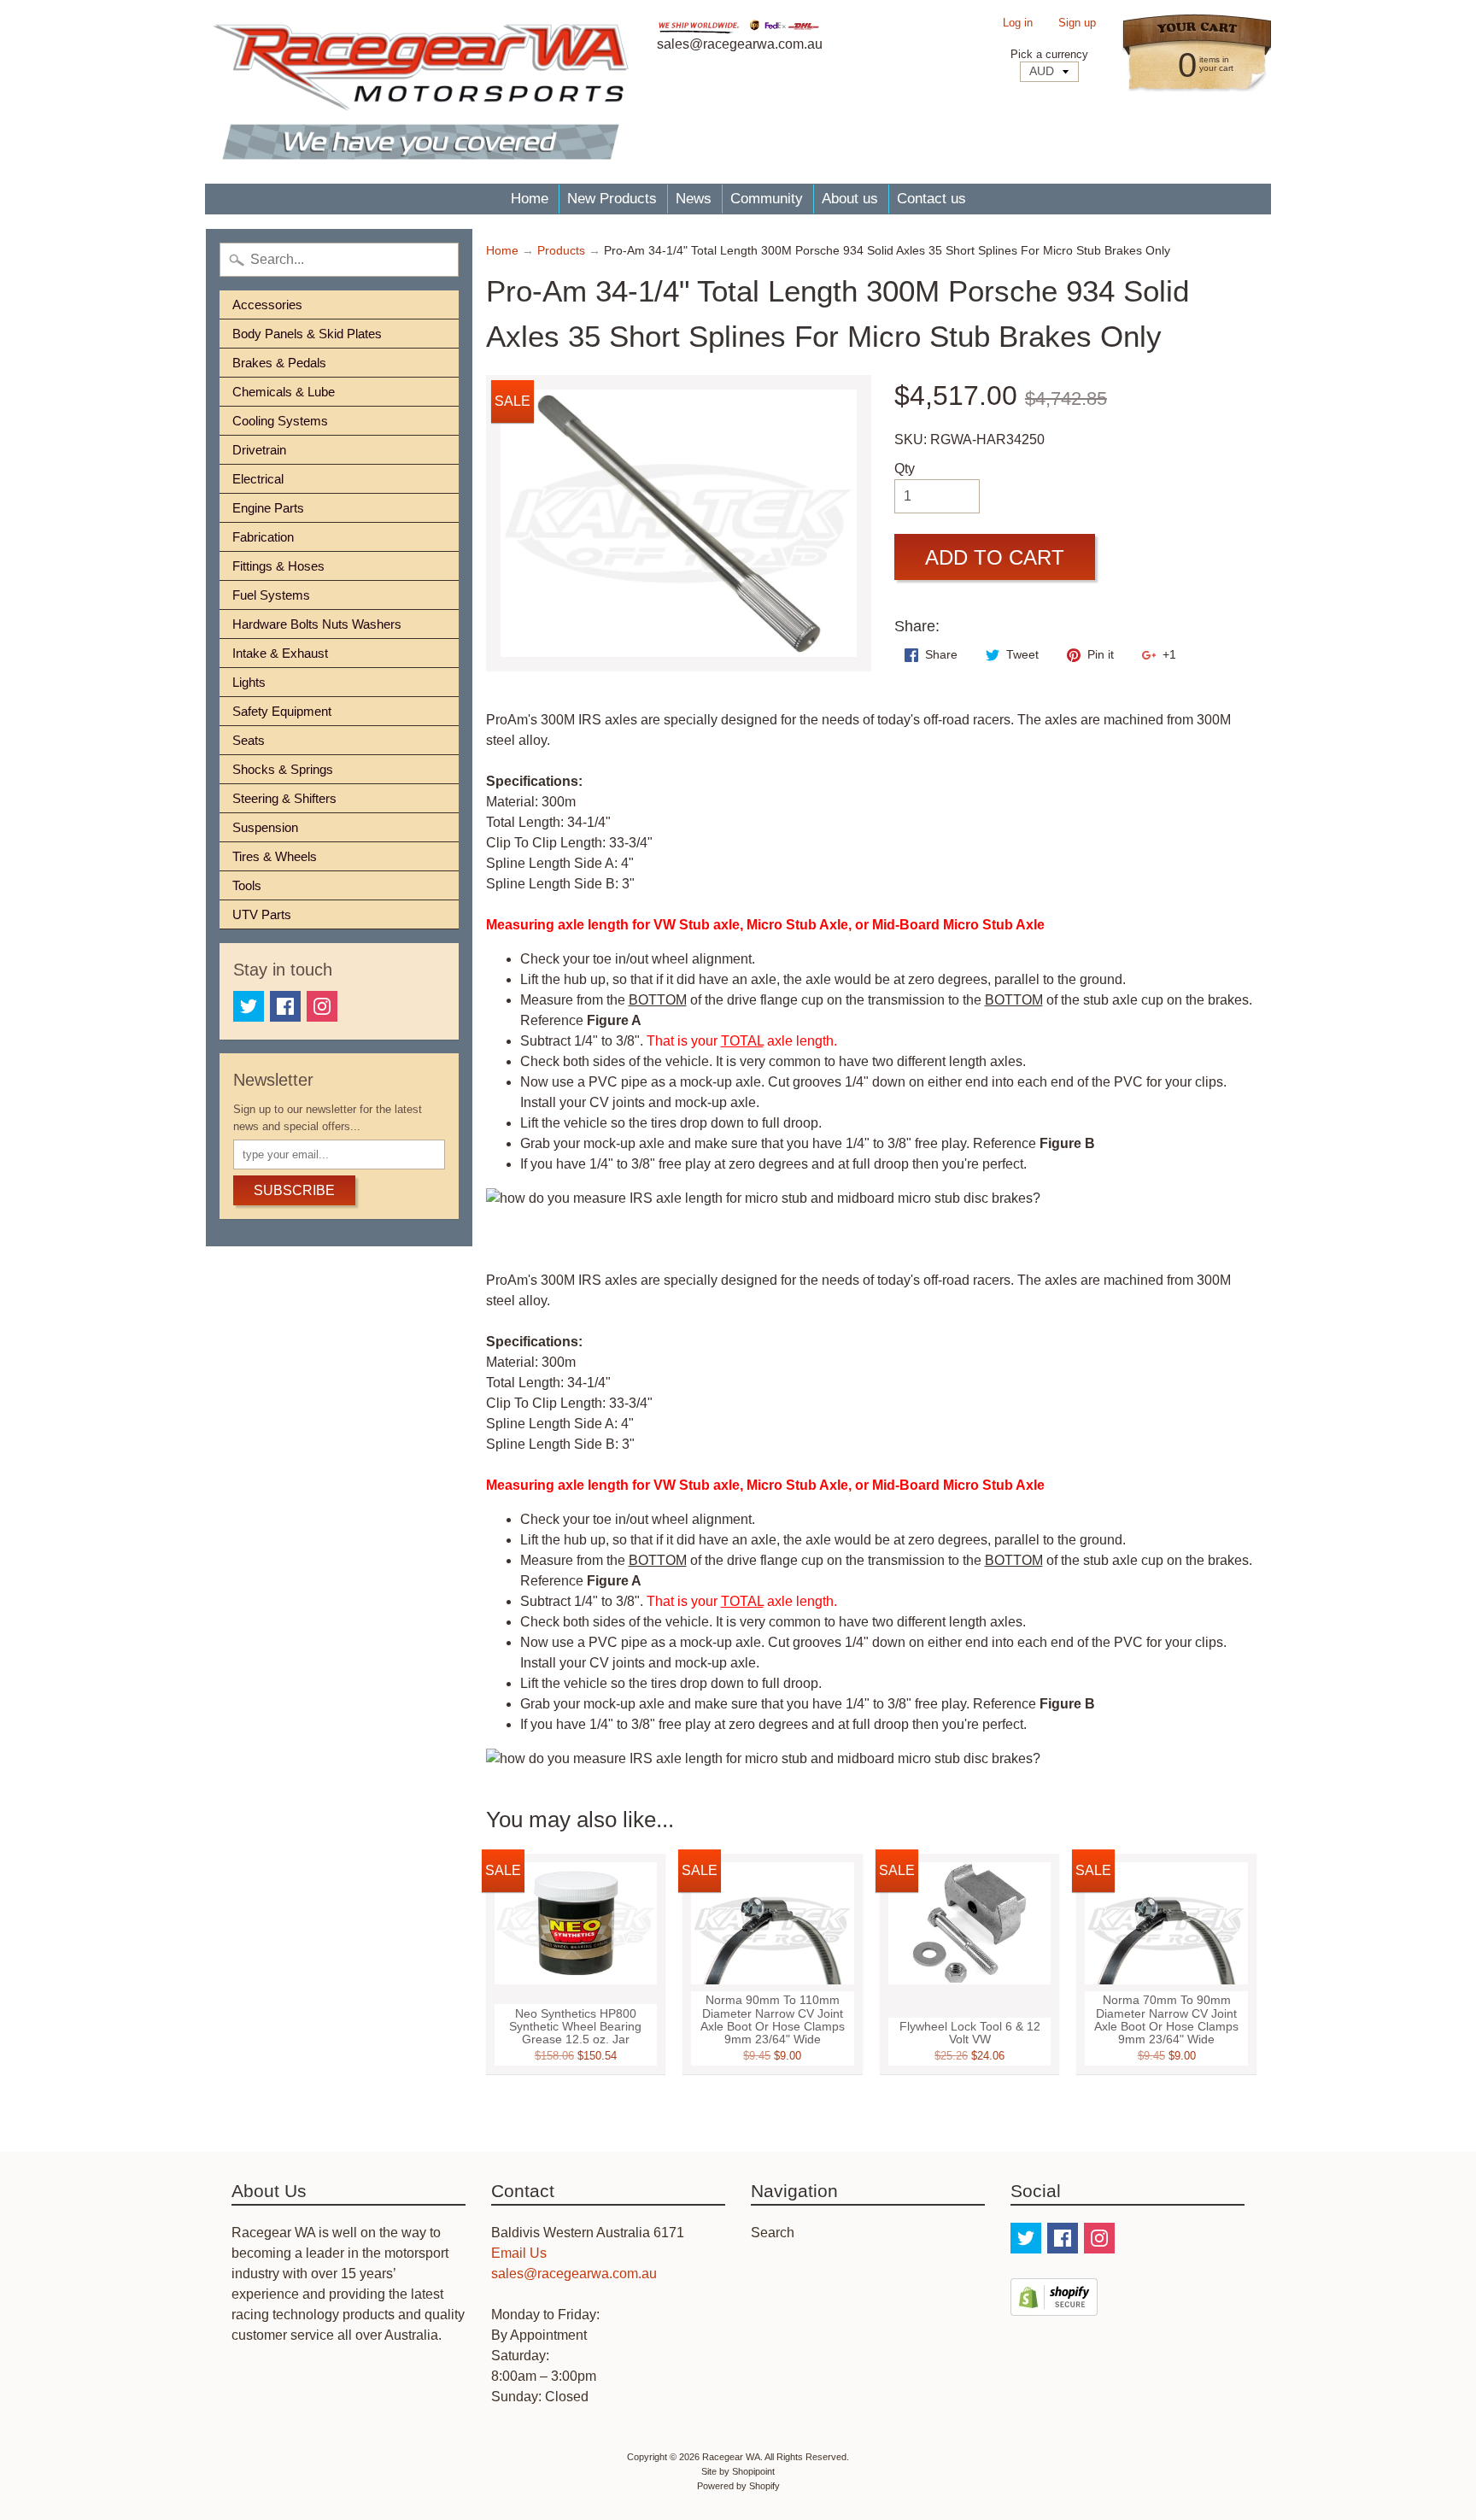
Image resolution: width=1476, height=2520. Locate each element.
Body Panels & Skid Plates (307, 334)
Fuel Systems (271, 595)
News (694, 199)
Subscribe (294, 1190)
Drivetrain (259, 450)
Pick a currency (1049, 54)
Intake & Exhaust (280, 653)
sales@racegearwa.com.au (574, 2274)
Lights (249, 682)
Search (773, 2233)
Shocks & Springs (283, 769)
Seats (249, 740)
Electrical (258, 479)
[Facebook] (285, 1006)
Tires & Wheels (275, 856)
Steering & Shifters (284, 798)
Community (767, 199)
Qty (905, 469)
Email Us (519, 2253)
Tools (247, 885)
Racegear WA (731, 2457)
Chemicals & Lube (284, 392)
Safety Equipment (282, 711)
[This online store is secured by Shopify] (1054, 2305)
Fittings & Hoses (278, 566)
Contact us (931, 199)
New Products (612, 199)
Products (561, 251)
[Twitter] (249, 1006)
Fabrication (263, 537)
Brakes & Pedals (279, 363)
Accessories (267, 305)
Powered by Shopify (738, 2486)
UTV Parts (262, 914)
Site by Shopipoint (738, 2471)
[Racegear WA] (421, 92)
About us (850, 199)
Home (530, 199)
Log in (1018, 23)
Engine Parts (268, 508)
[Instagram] (322, 1006)
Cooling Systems (280, 421)
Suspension (265, 827)
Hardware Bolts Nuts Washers (317, 624)
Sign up (1077, 23)
